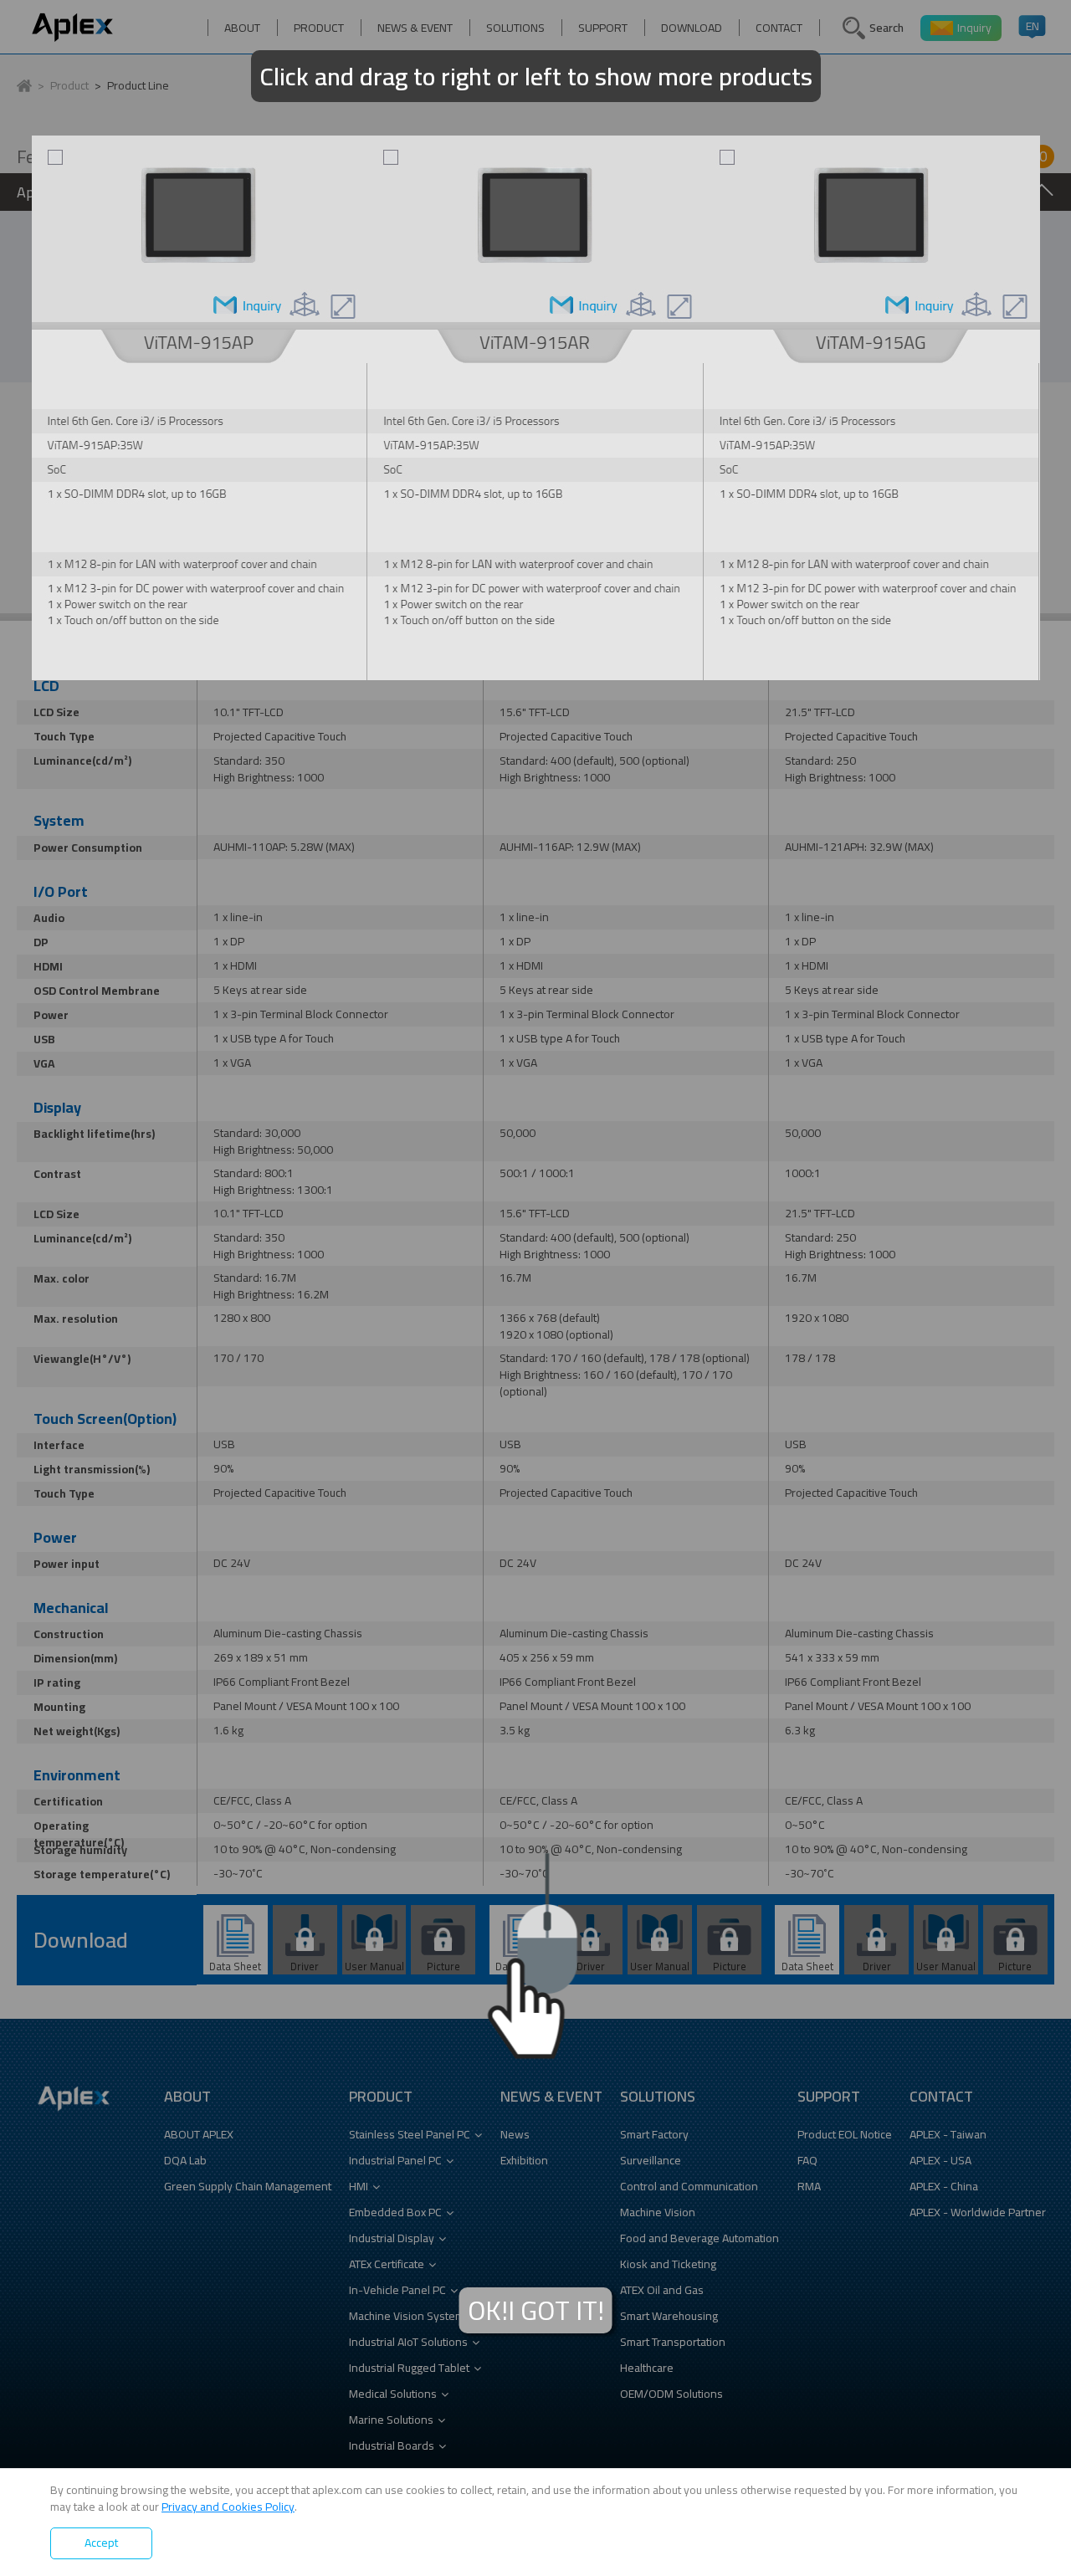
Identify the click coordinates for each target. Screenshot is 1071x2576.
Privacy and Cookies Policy (228, 2507)
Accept (101, 2543)
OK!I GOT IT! (536, 2310)
